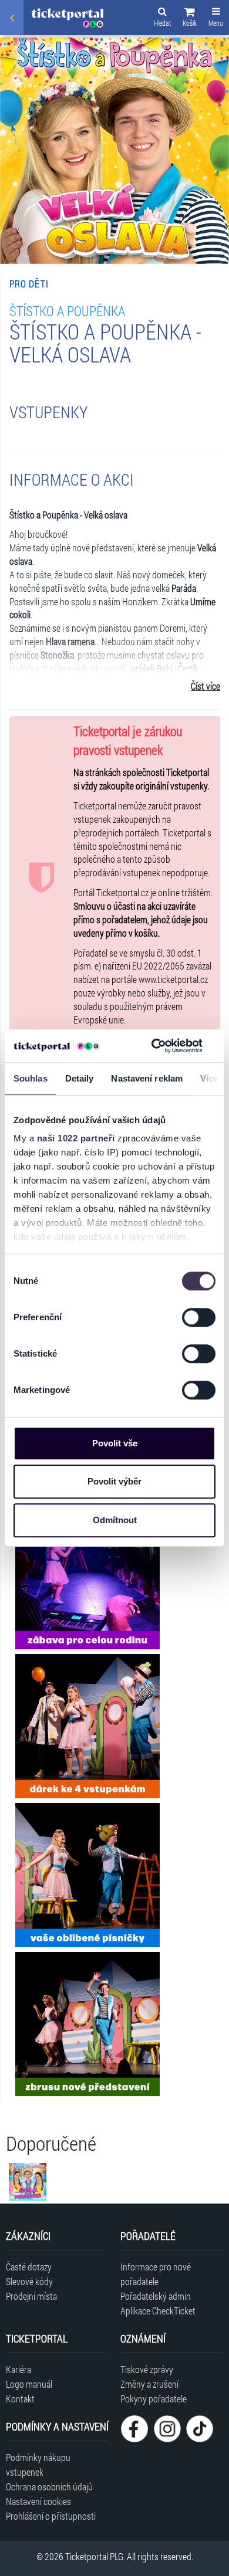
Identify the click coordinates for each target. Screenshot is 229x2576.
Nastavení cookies (38, 2501)
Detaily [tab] (80, 1078)
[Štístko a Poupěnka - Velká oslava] (87, 1577)
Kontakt (20, 2399)
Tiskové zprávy (147, 2369)
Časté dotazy (29, 2267)
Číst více (206, 686)
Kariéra (18, 2369)
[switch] (199, 1317)
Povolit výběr (114, 1481)
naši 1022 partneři (76, 1138)
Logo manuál (29, 2384)
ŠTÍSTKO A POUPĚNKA (67, 311)
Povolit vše (115, 1443)
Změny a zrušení (149, 2384)
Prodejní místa (31, 2296)
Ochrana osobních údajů (49, 2487)
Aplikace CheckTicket (158, 2311)
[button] (190, 19)
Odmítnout (115, 1520)
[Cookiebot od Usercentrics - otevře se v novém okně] (153, 1046)
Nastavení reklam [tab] (147, 1078)
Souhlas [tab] (31, 1078)
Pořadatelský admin (156, 2296)
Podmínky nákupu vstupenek (38, 2465)
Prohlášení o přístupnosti (51, 2516)
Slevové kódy (29, 2281)
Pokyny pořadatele (154, 2399)
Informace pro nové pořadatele (156, 2274)
